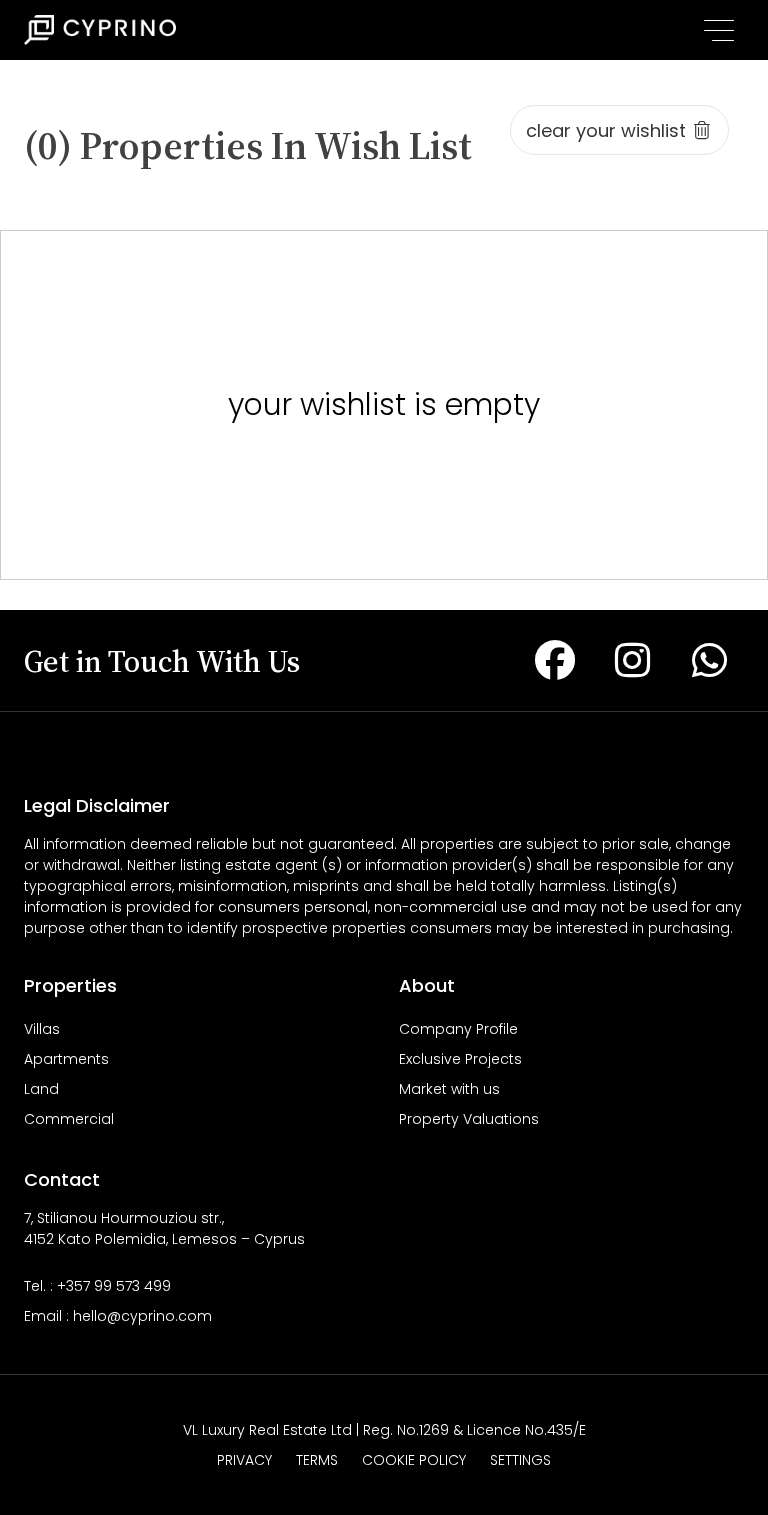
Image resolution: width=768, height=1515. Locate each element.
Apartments (66, 1059)
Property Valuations (469, 1119)
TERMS (317, 1460)
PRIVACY (244, 1460)
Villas (42, 1029)
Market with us (449, 1089)
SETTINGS (520, 1460)
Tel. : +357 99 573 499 (97, 1286)
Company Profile (458, 1029)
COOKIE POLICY (414, 1460)
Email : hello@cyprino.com (118, 1316)
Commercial (69, 1119)
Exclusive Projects (460, 1059)
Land (41, 1089)
